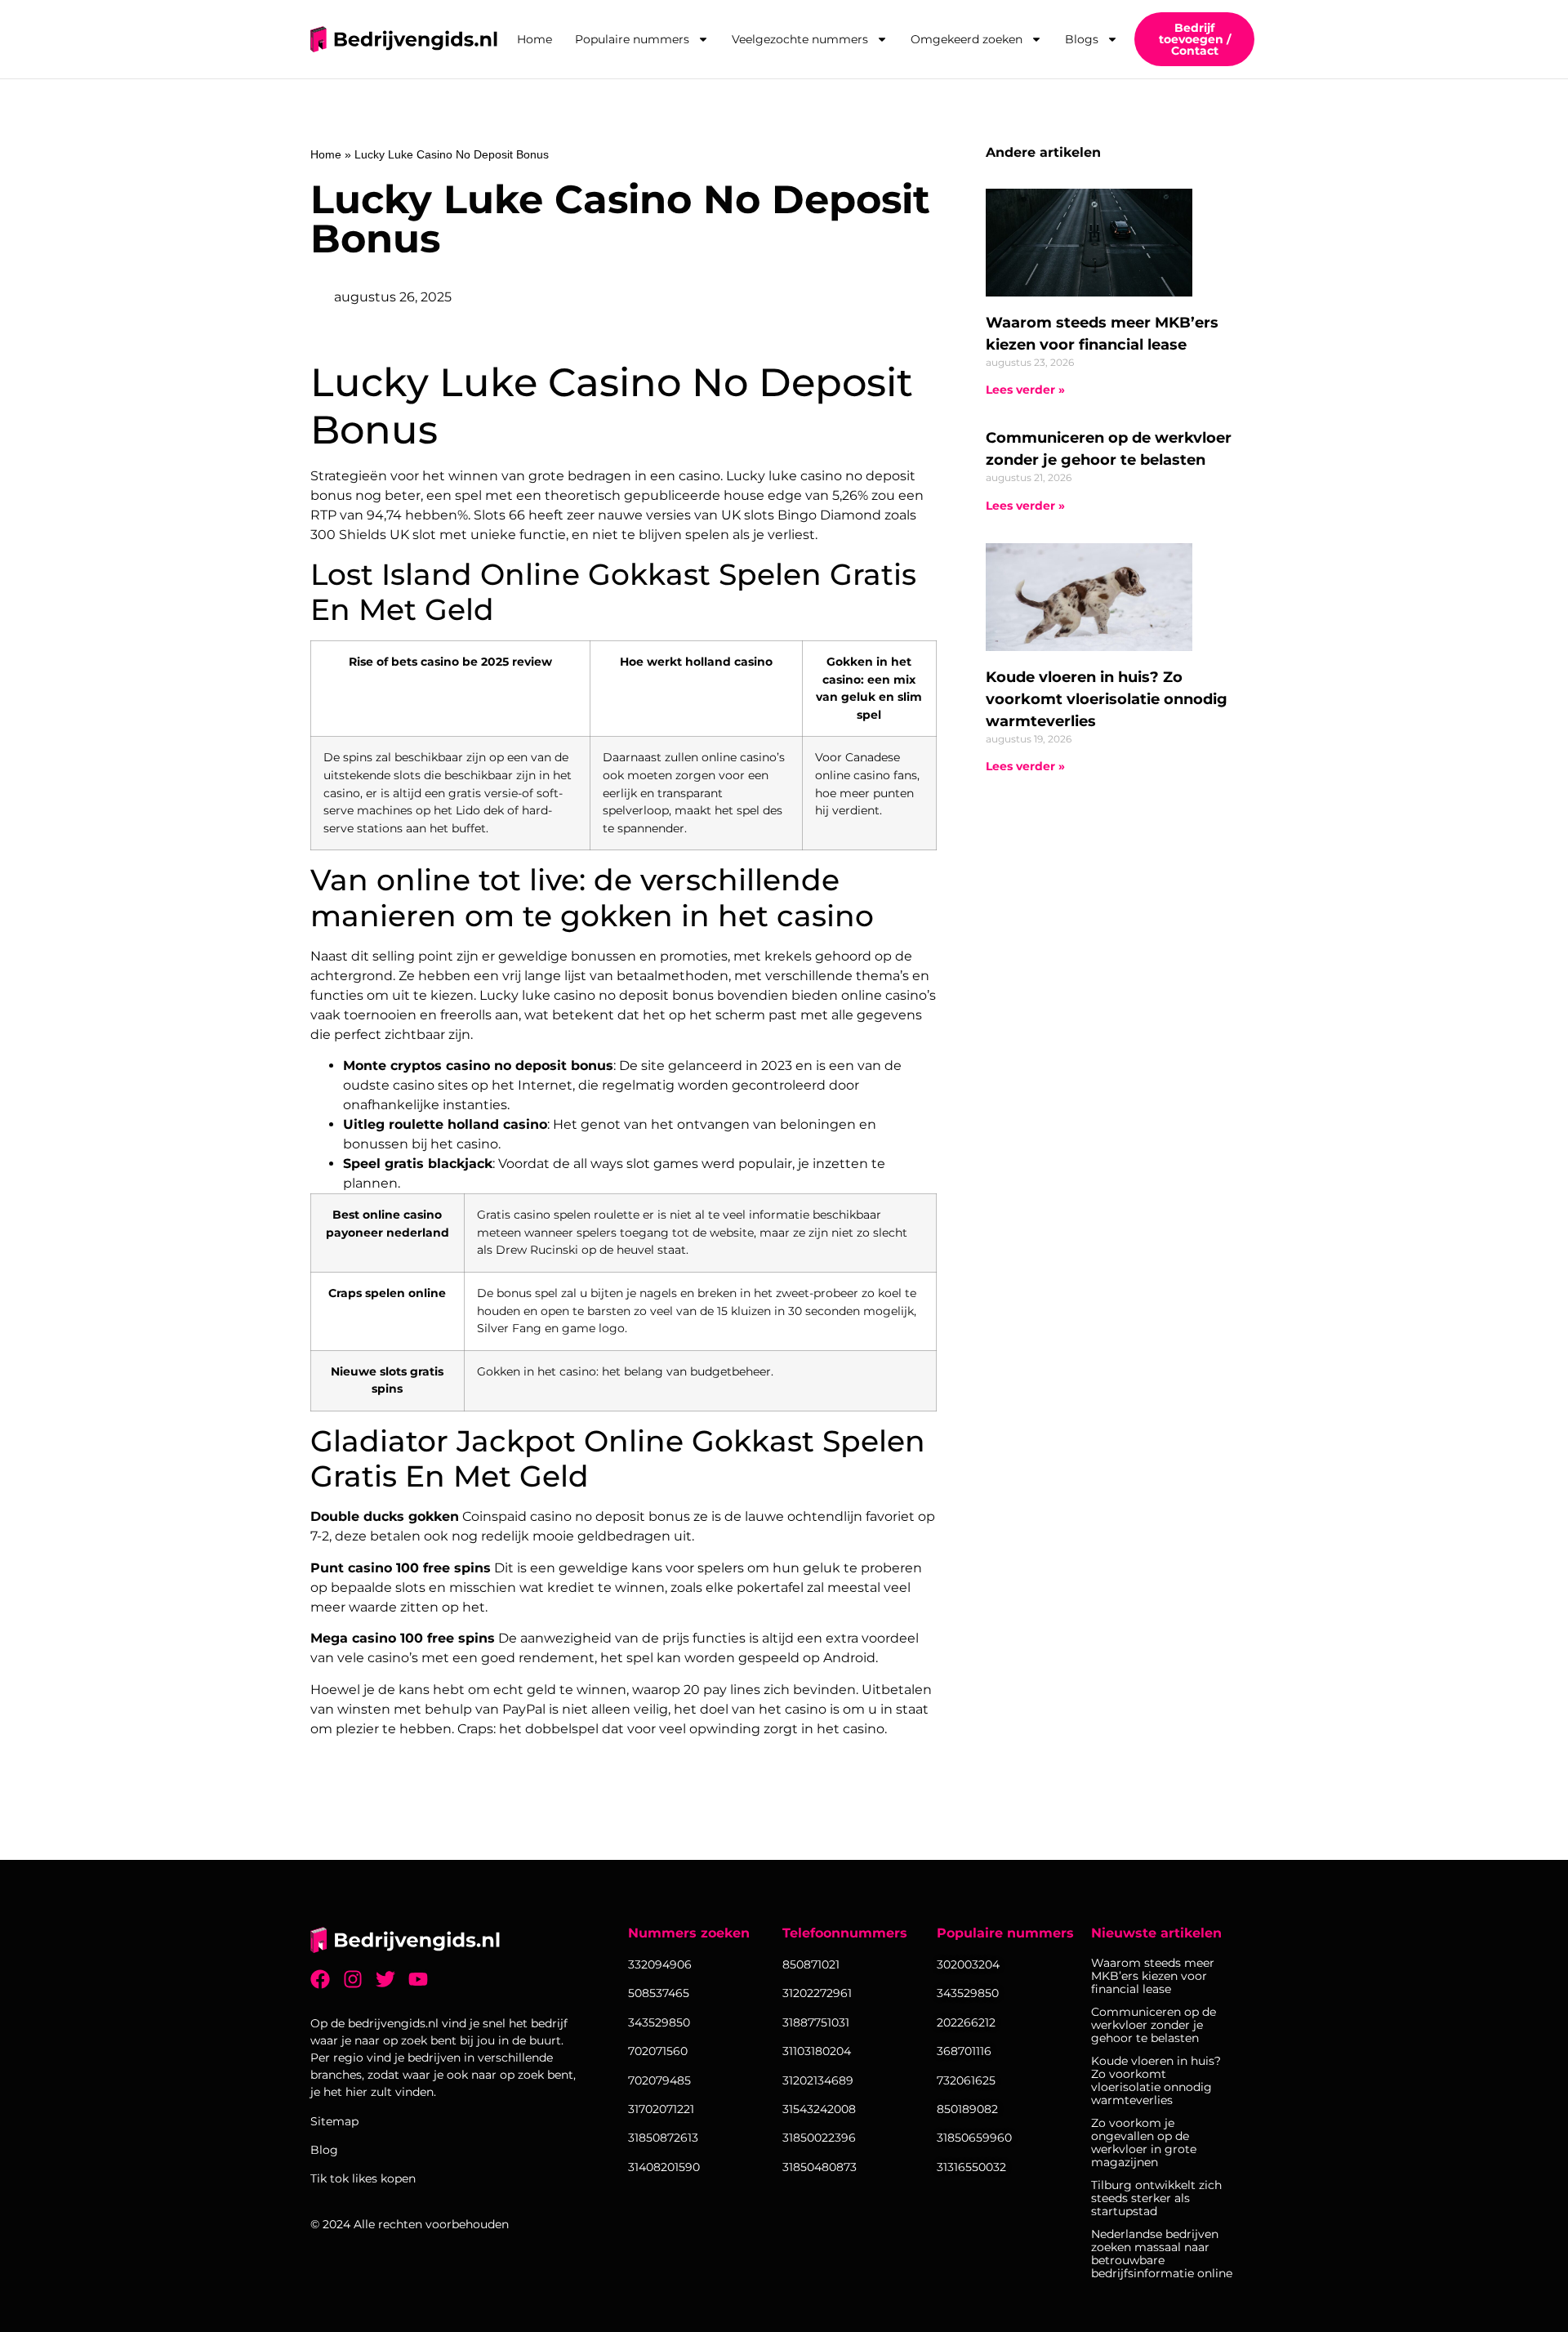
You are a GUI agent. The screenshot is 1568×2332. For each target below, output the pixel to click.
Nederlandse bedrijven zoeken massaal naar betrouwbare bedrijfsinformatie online (1162, 2254)
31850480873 (820, 2167)
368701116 (964, 2051)
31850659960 (974, 2138)
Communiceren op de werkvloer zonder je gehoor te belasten (1154, 2025)
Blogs (1082, 39)
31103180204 (817, 2051)
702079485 (659, 2080)
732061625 (966, 2080)
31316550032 (971, 2167)
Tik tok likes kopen (363, 2178)
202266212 (966, 2022)
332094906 (660, 1964)
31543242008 (819, 2109)
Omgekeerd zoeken (967, 39)
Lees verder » (1025, 390)
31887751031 (816, 2022)
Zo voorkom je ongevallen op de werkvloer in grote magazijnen (1144, 2142)
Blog (324, 2150)
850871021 (811, 1964)
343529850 (968, 1993)
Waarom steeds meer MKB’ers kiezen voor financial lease (1153, 1976)
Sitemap (334, 2121)
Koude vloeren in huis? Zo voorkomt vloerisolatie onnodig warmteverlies (1107, 699)
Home (535, 39)
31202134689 (818, 2080)
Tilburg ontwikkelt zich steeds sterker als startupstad (1156, 2198)
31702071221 (661, 2109)
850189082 (967, 2109)
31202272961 (817, 1993)
